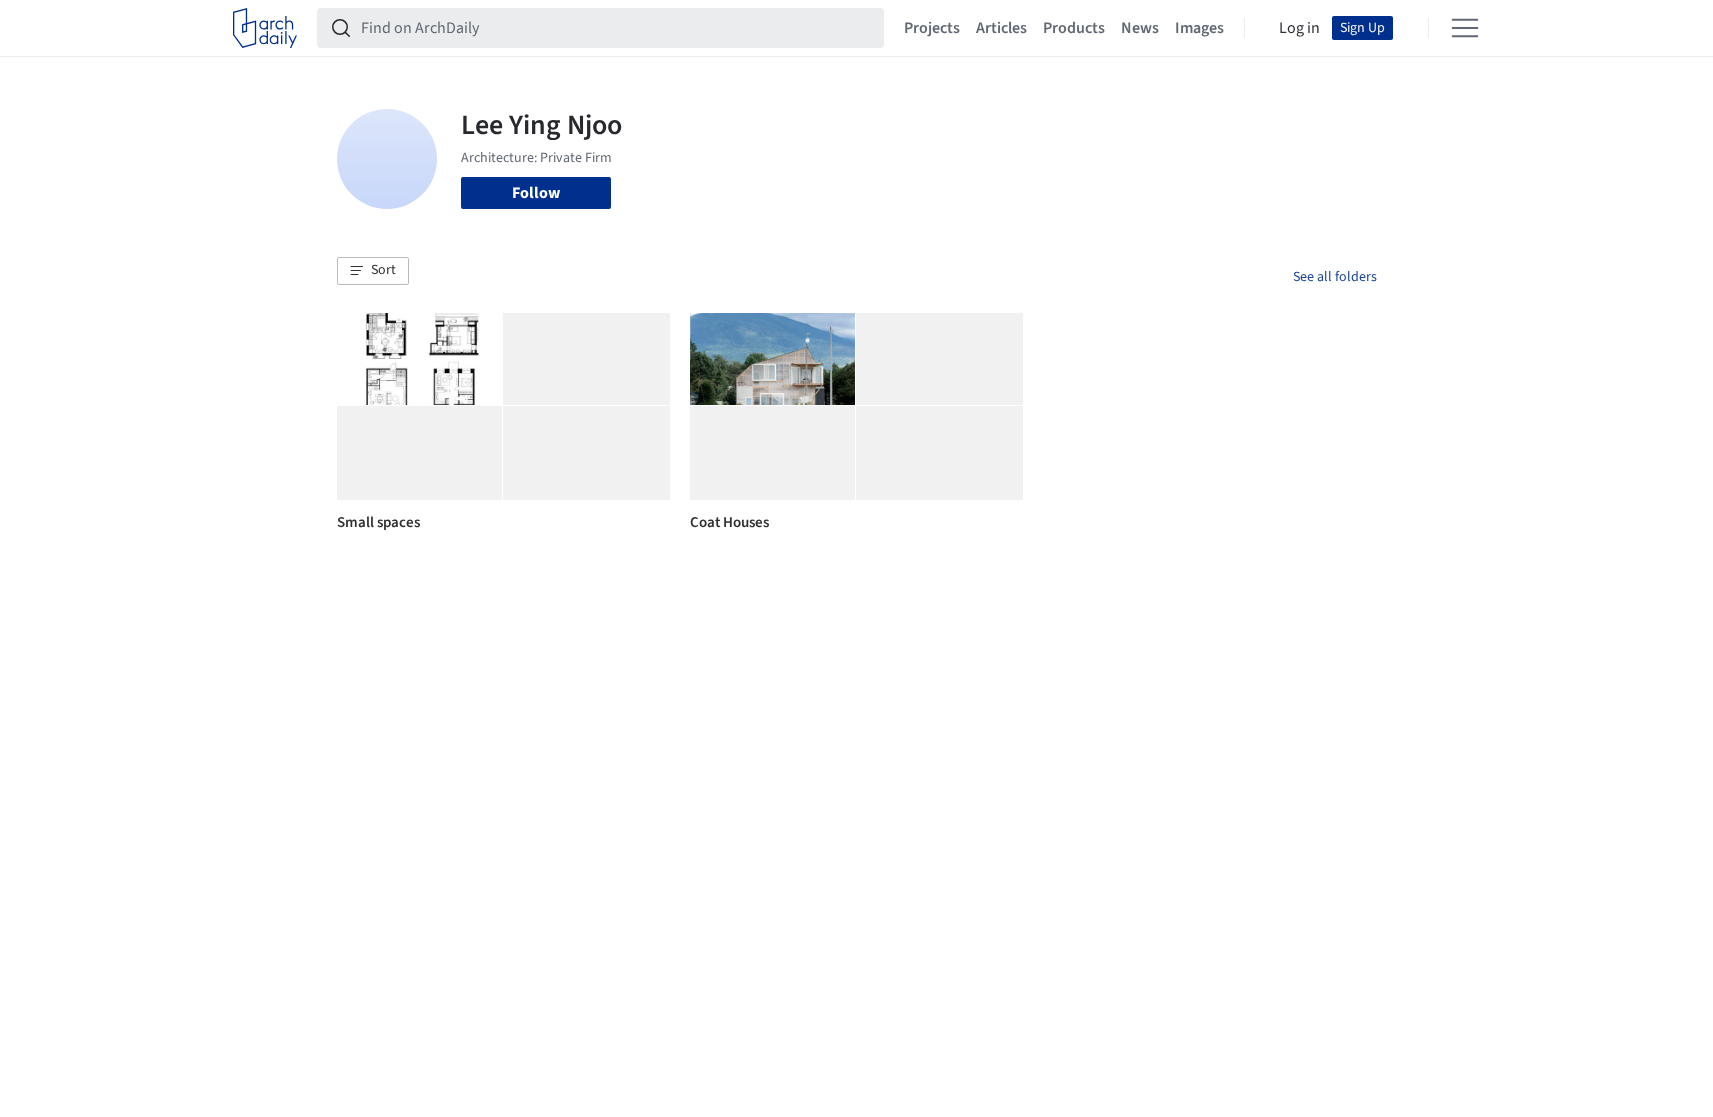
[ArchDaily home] (265, 28)
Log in (1299, 28)
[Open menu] (1465, 28)
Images (1199, 28)
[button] (373, 271)
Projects (932, 28)
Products (1074, 28)
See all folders (1335, 277)
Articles (1001, 28)
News (1140, 28)
